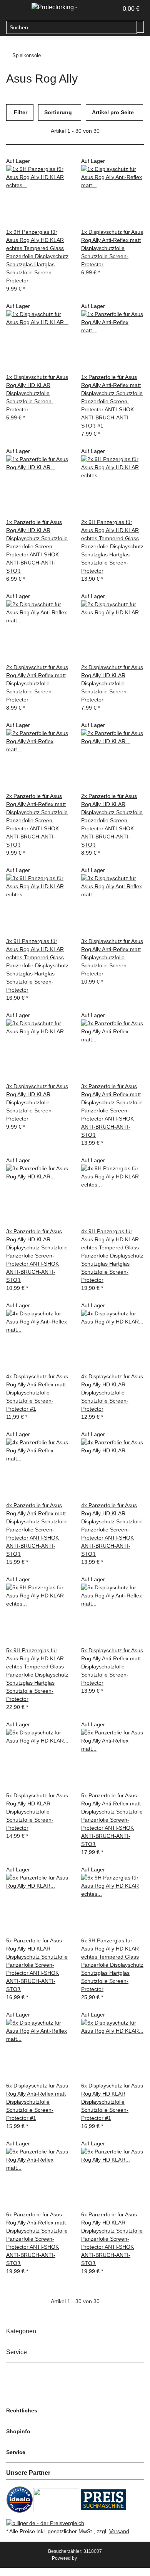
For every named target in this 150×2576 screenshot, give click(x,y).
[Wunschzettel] (112, 9)
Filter (20, 112)
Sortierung (58, 112)
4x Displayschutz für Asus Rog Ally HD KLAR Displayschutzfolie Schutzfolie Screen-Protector (112, 1393)
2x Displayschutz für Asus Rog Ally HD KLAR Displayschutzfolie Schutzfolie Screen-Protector (112, 683)
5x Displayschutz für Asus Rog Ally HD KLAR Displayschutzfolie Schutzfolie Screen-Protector (37, 1812)
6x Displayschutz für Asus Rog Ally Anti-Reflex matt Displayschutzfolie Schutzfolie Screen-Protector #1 (37, 2102)
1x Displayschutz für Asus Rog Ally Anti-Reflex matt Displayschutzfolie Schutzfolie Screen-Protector (112, 248)
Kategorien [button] (22, 2331)
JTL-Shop (88, 2558)
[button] (104, 9)
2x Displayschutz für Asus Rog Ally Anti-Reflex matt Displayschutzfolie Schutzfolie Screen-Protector (37, 683)
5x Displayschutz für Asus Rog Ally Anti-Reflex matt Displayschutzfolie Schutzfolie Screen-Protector (112, 1667)
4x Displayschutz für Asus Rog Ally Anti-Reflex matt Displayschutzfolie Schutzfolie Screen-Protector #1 (37, 1393)
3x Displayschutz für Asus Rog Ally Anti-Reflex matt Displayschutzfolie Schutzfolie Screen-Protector (112, 957)
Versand (119, 2531)
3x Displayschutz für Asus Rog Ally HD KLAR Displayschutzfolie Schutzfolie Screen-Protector (37, 1102)
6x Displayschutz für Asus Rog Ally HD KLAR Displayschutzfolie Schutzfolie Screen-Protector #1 (112, 2102)
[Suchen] (140, 27)
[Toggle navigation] (16, 9)
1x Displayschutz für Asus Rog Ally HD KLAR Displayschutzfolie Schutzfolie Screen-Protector (37, 393)
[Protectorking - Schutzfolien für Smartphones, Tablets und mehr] (54, 7)
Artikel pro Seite (113, 112)
